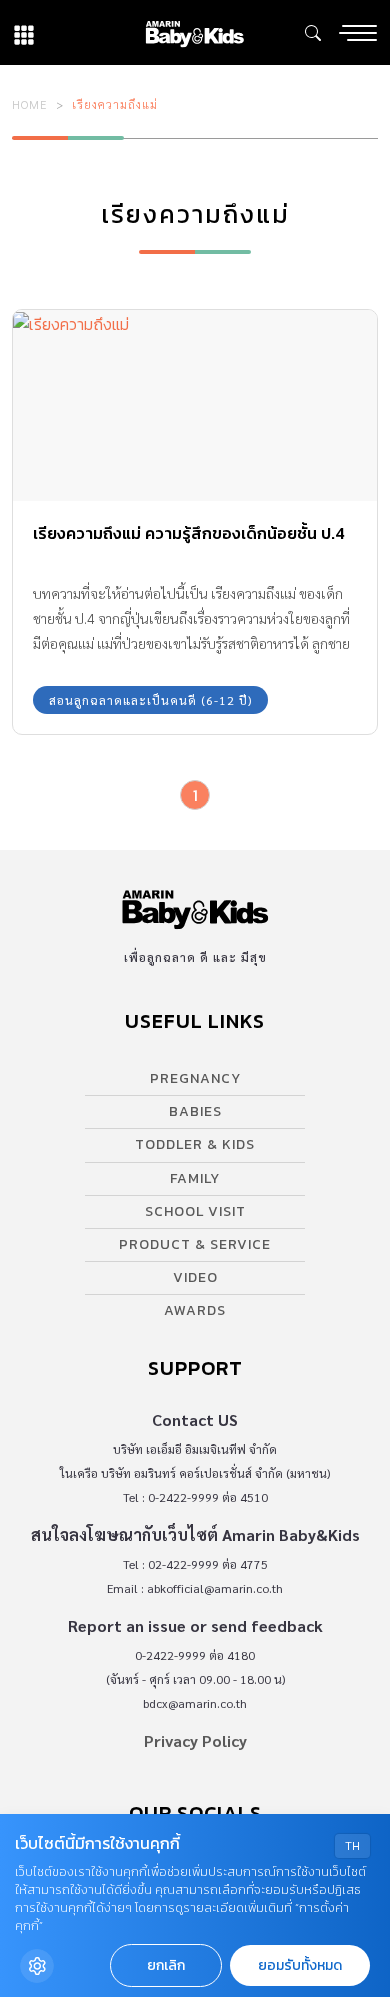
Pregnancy (195, 1078)
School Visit (195, 1211)
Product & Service (195, 1244)
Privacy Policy (195, 1740)
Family (195, 1178)
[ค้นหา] (313, 33)
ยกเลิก (166, 1965)
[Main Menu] (358, 33)
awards (195, 1310)
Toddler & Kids (195, 1144)
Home (30, 104)
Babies (195, 1111)
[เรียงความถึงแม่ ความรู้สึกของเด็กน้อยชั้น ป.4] (195, 405)
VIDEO (195, 1277)
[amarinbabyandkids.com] (194, 32)
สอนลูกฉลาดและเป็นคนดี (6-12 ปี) (150, 700)
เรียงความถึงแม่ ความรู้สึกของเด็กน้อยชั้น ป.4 (189, 533)
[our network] (24, 32)
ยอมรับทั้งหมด (300, 1965)
